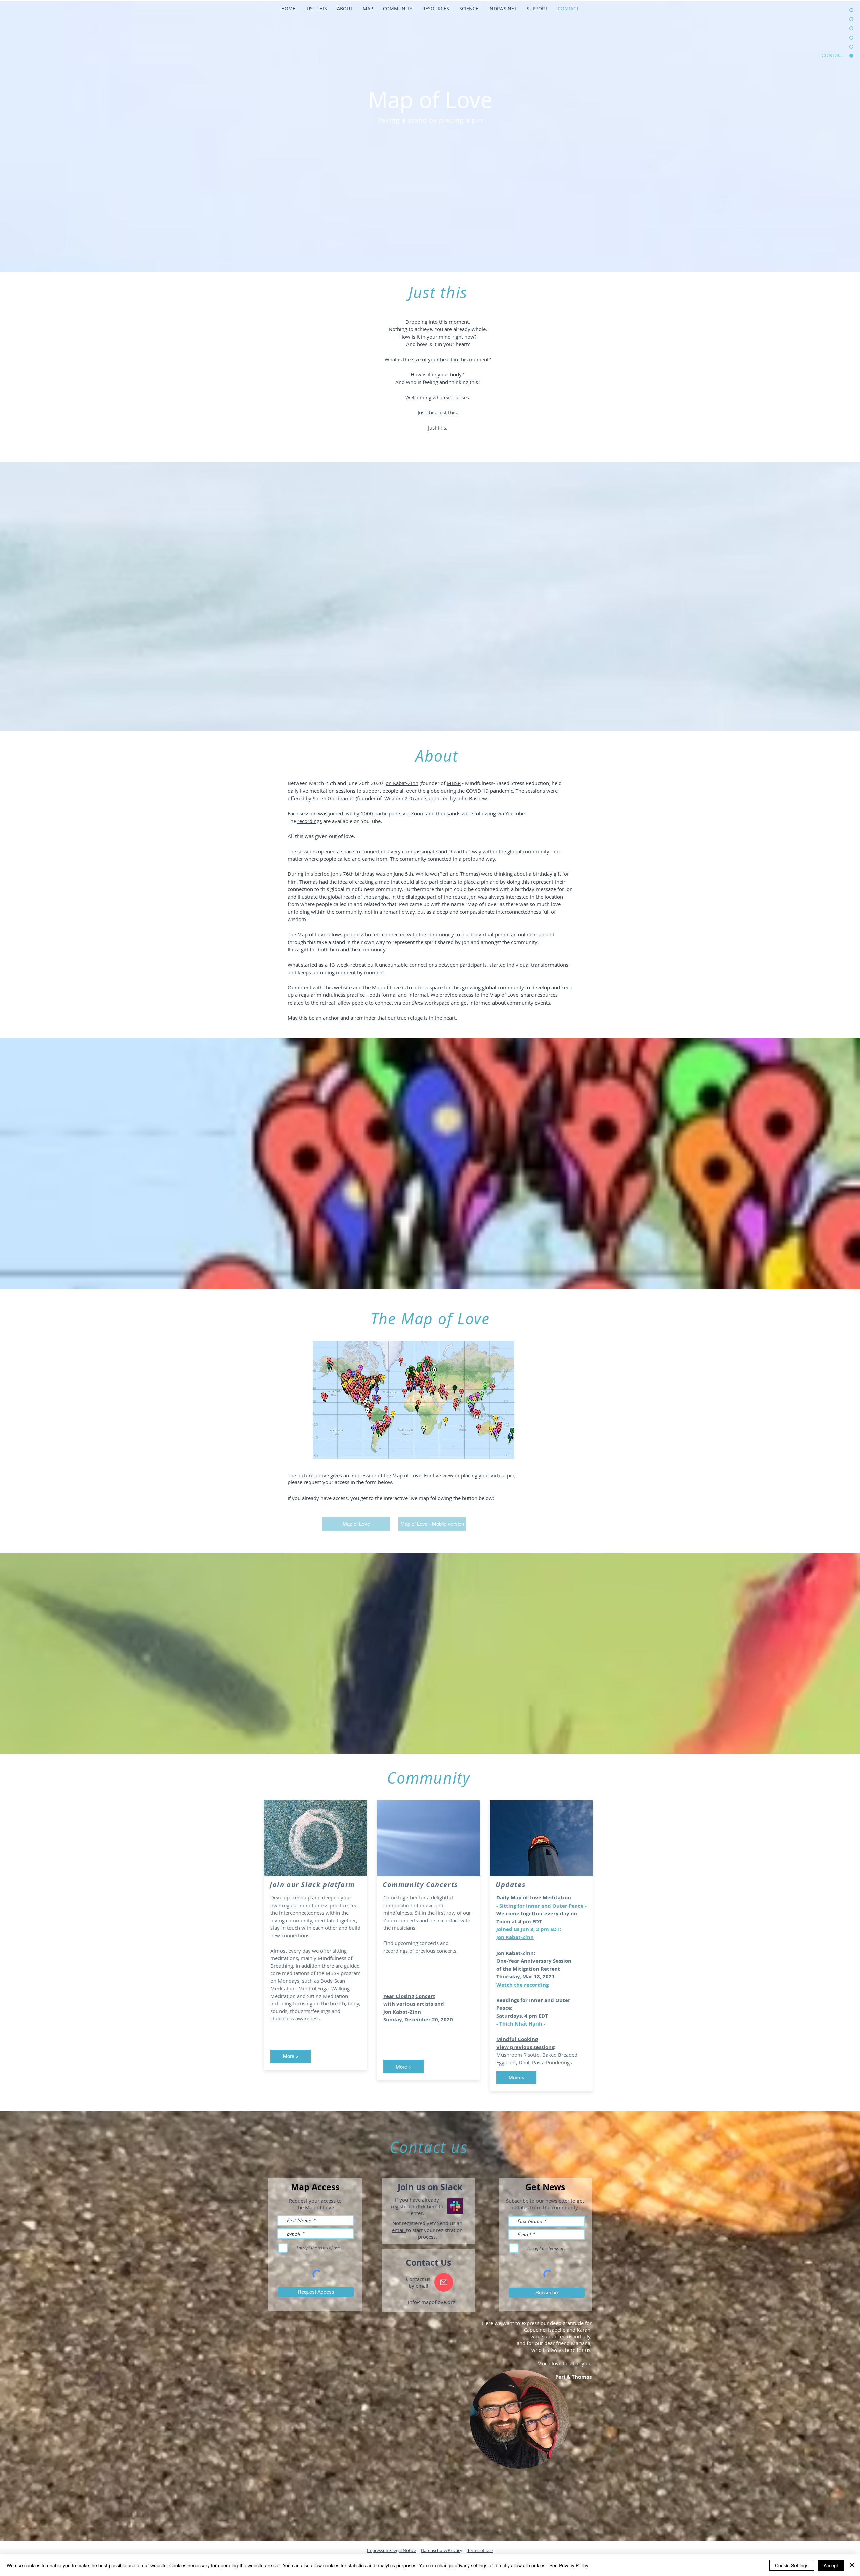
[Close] (852, 2565)
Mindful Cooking (517, 2039)
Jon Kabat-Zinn (401, 783)
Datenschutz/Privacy (442, 2550)
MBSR (454, 783)
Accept (831, 2565)
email (399, 2230)
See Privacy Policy (569, 2565)
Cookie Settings (792, 2565)
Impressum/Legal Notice (391, 2550)
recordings (310, 821)
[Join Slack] (455, 2206)
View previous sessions (525, 2047)
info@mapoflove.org (432, 2302)
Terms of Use (480, 2550)
